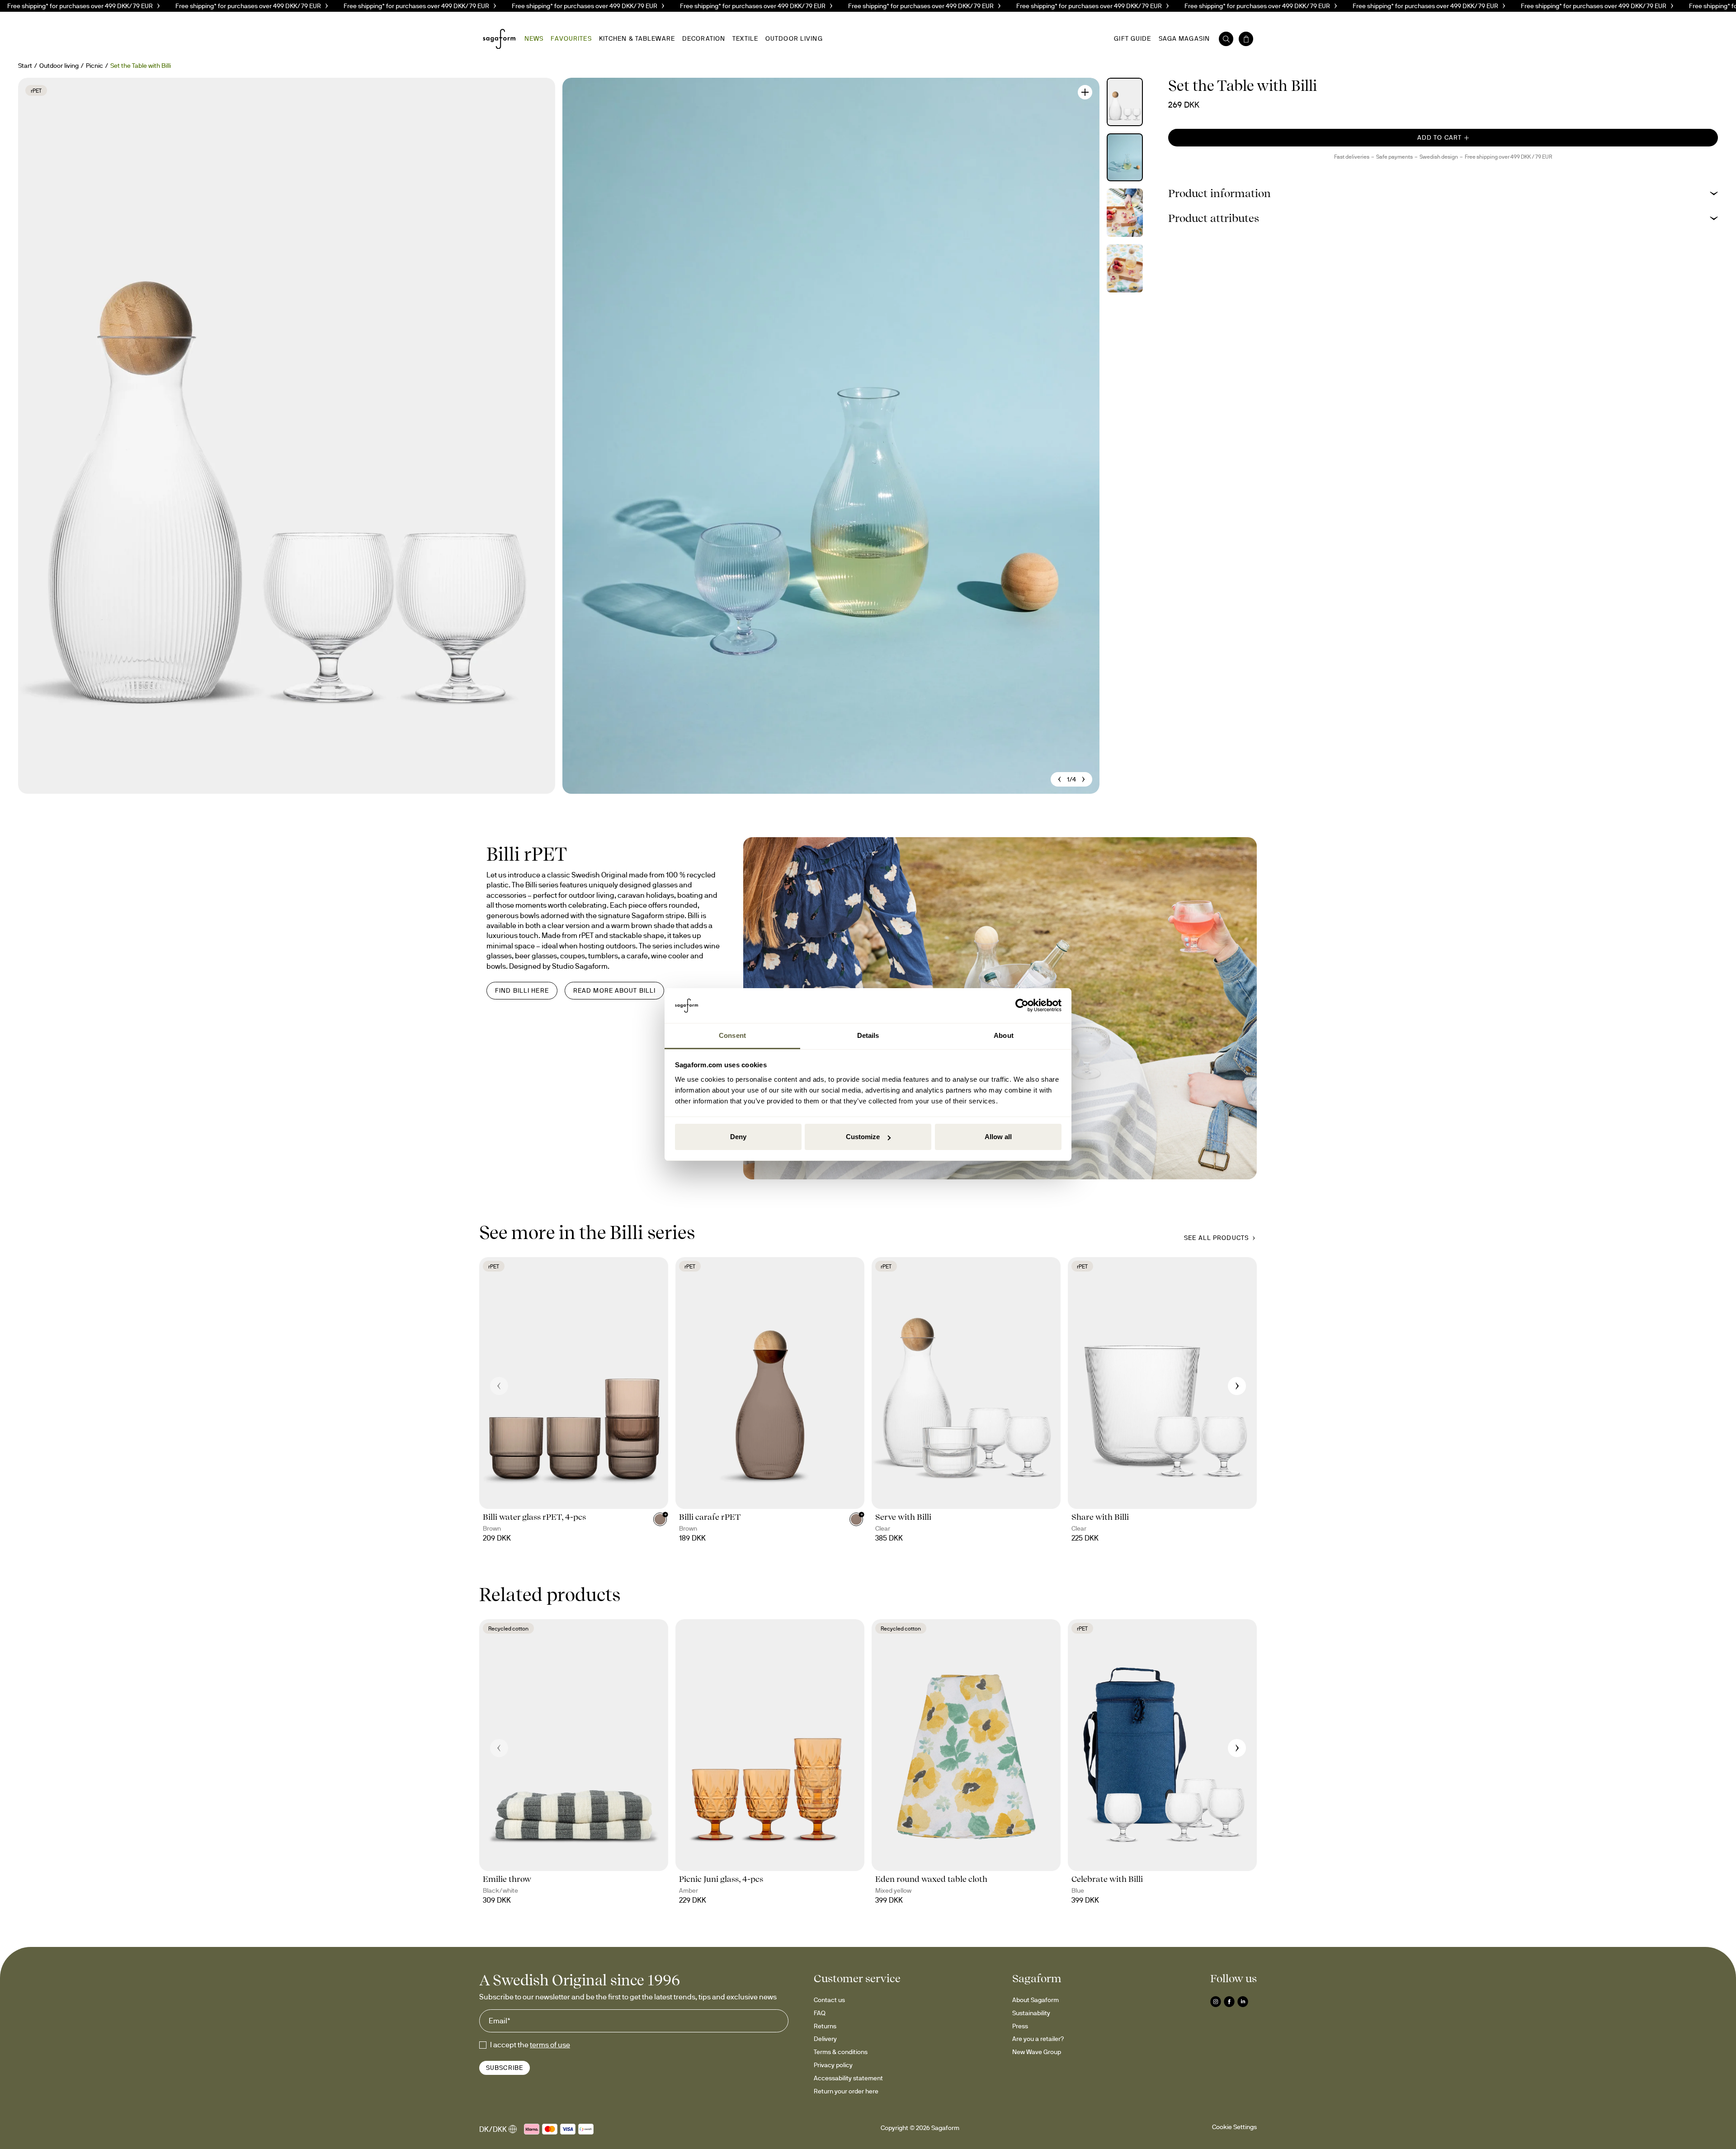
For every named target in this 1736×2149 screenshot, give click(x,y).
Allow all (998, 1137)
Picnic (94, 66)
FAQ (820, 2013)
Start (25, 66)
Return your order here (846, 2091)
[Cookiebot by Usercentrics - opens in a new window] (1022, 1006)
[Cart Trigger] (1246, 39)
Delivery (825, 2039)
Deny (738, 1137)
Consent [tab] (732, 1035)
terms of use (550, 2045)
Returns (825, 2026)
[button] (1443, 193)
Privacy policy (833, 2065)
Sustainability (1031, 2013)
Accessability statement (848, 2078)
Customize (863, 1137)
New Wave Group (1037, 2052)
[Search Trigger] (1226, 39)
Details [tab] (868, 1035)
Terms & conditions (841, 2052)
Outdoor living (59, 66)
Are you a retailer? (1038, 2039)
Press (1020, 2026)
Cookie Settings (1234, 2127)
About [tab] (1004, 1035)
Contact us (829, 2000)
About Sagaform (1035, 2000)
